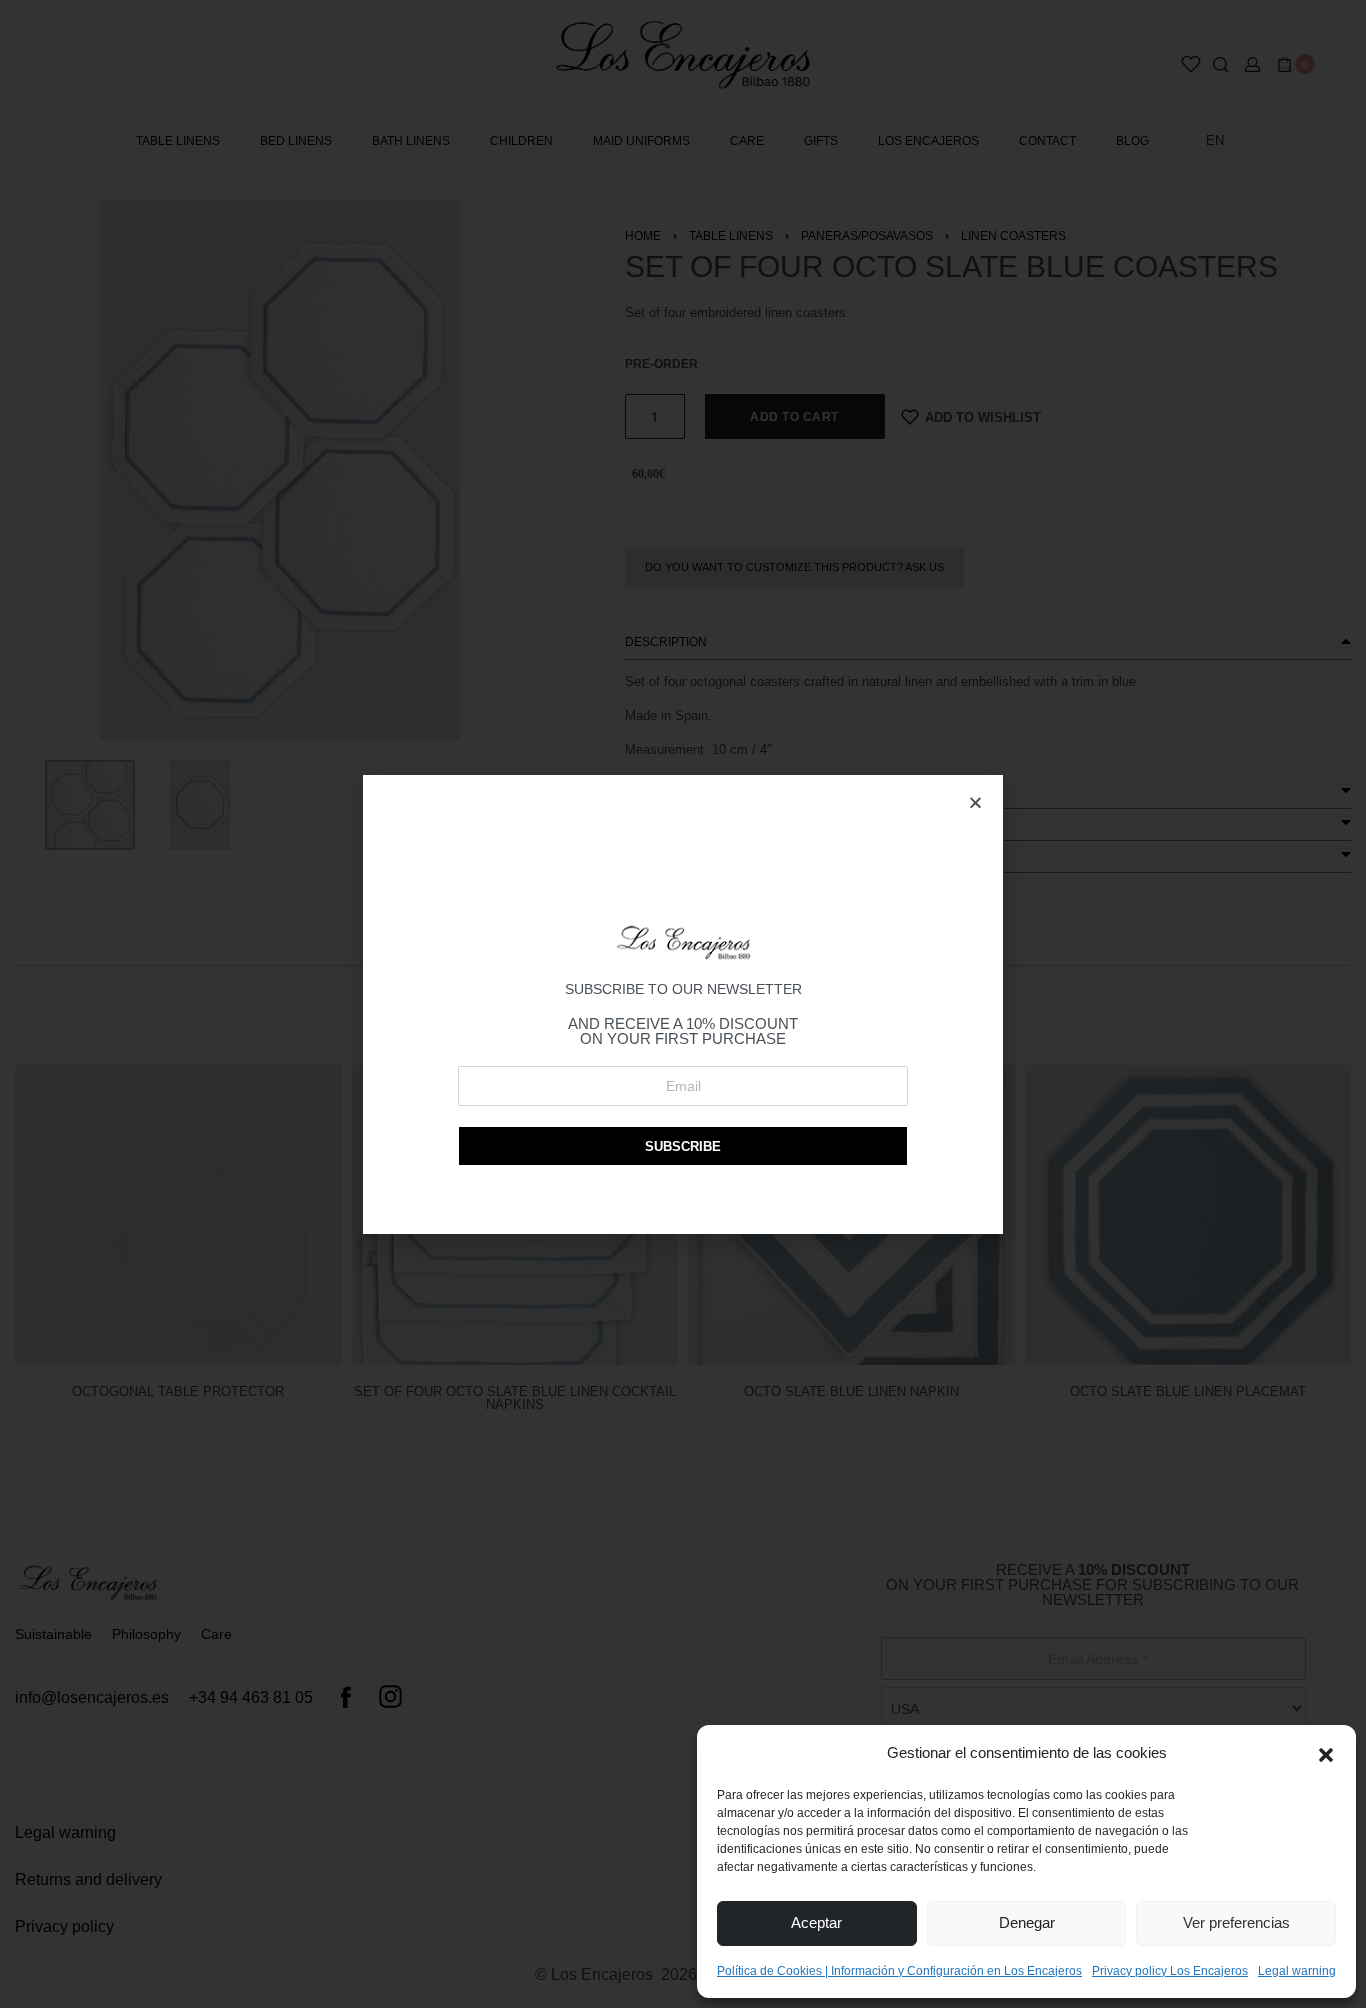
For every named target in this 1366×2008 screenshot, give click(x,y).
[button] (1326, 1753)
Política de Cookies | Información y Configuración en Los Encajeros (899, 1971)
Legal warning (1297, 1971)
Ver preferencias (1236, 1922)
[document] (683, 1004)
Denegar (1027, 1922)
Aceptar (816, 1922)
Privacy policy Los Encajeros (1170, 1971)
